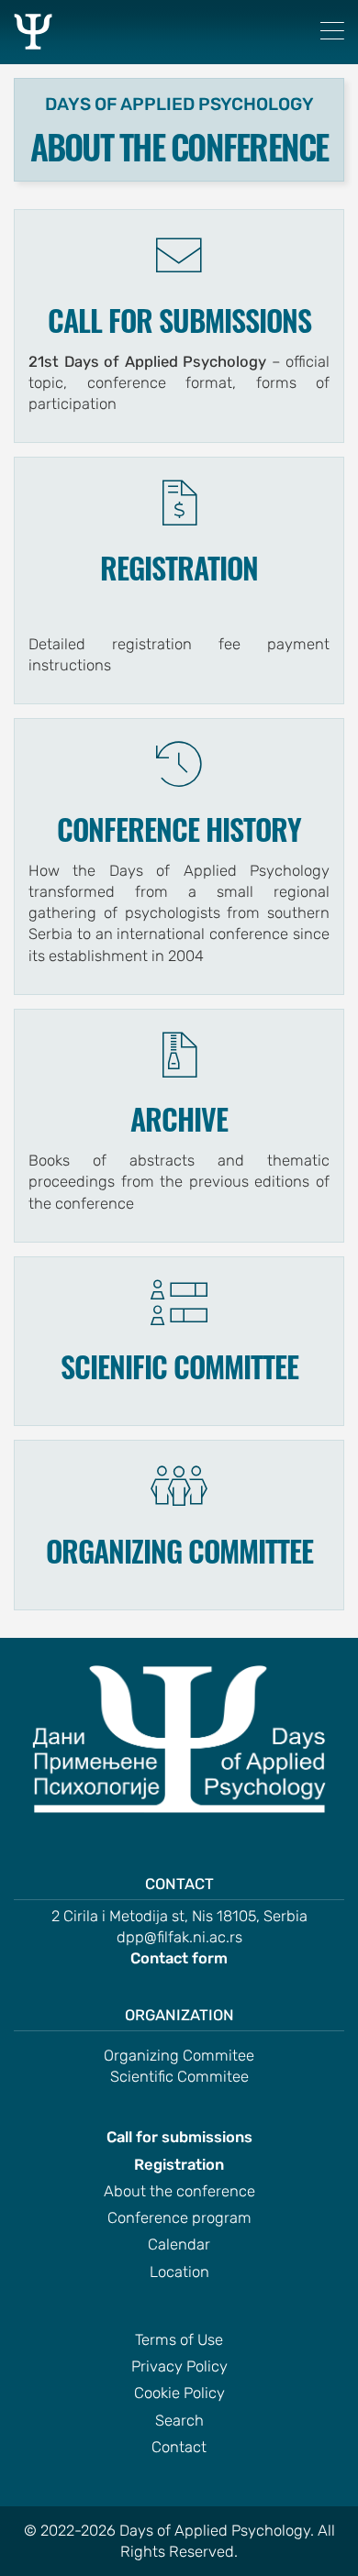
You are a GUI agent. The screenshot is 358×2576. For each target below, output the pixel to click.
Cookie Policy (179, 2393)
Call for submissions (179, 2137)
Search (179, 2421)
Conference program (179, 2218)
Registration (179, 2165)
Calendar (179, 2244)
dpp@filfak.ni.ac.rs (179, 1937)
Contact (179, 2447)
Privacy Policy (179, 2366)
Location (179, 2272)
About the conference (179, 2191)
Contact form (179, 1958)
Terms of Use (179, 2340)
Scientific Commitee (179, 2077)
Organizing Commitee (179, 2056)
